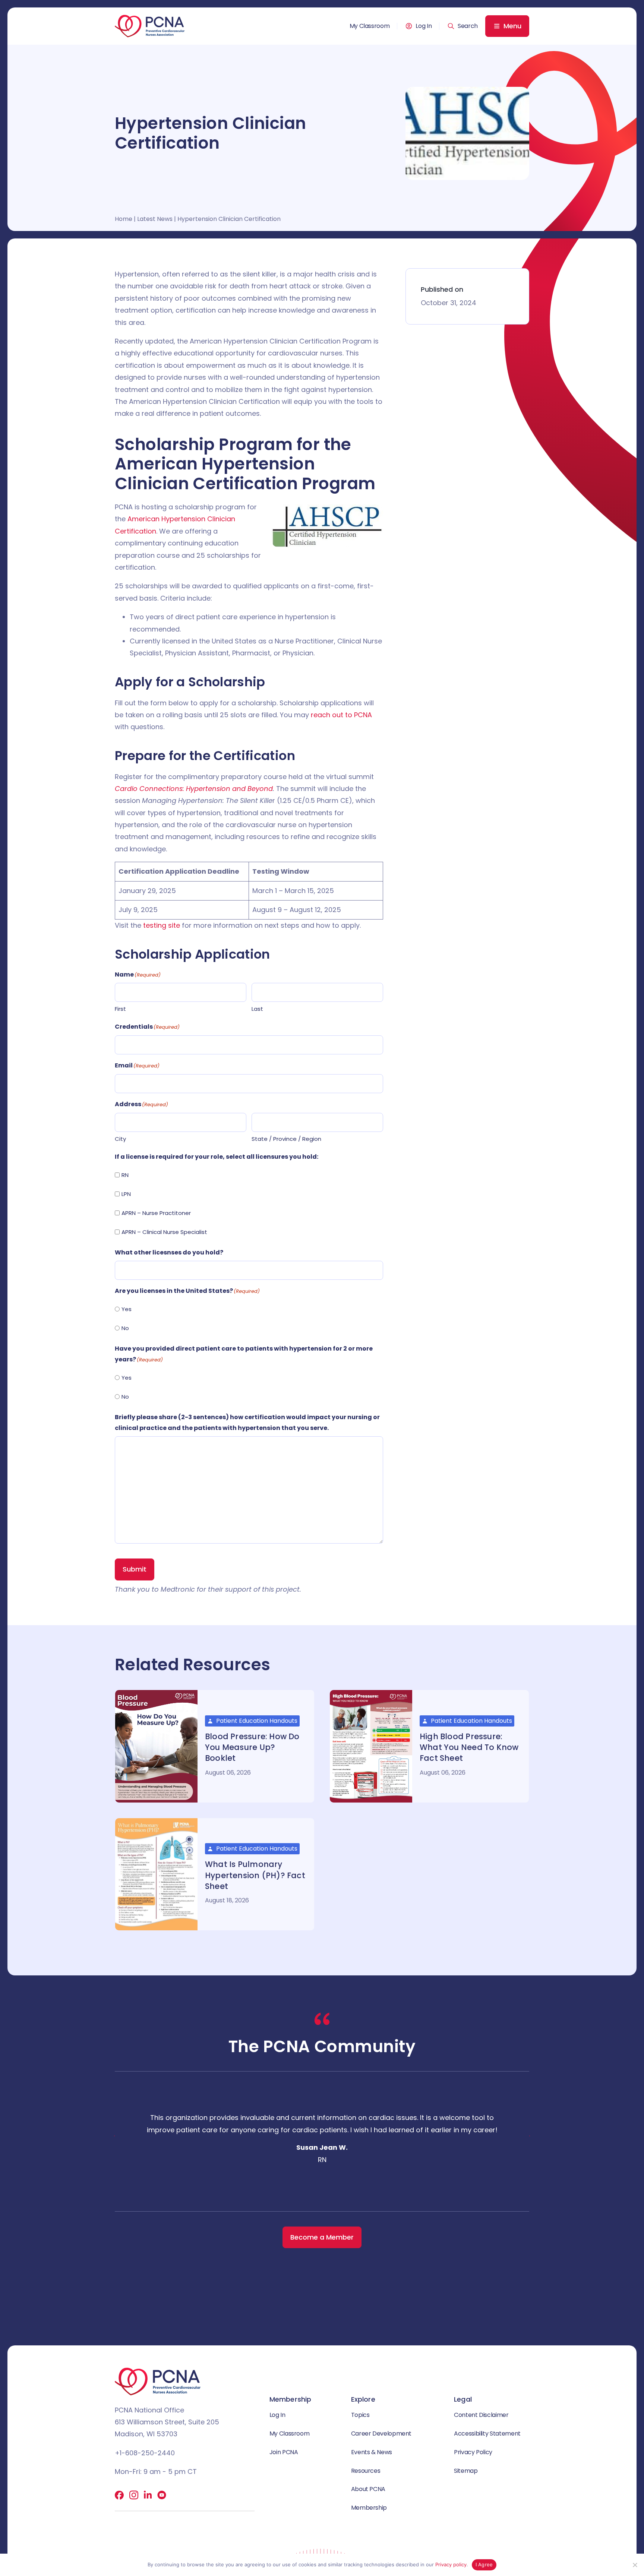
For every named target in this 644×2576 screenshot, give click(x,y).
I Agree (484, 2564)
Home (124, 219)
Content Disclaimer (481, 2415)
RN (125, 1175)
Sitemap (466, 2471)
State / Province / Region (286, 1139)
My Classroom (370, 26)
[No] (635, 2565)
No (125, 1328)
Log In (424, 26)
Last (257, 1009)
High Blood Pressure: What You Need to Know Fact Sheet (469, 1747)
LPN (126, 1194)
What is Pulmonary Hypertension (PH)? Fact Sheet (255, 1875)
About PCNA (368, 2489)
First (120, 1009)
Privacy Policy (473, 2452)
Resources (366, 2471)
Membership (369, 2508)
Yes (127, 1309)
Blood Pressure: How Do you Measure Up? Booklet (252, 1747)
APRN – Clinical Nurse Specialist (164, 1232)
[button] (463, 26)
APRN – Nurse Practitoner (156, 1213)
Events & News (372, 2452)
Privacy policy (451, 2564)
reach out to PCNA (341, 715)
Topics (360, 2415)
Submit (135, 1569)
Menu (512, 26)
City (120, 1139)
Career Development (381, 2433)
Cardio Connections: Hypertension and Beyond (194, 789)
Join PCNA (284, 2452)
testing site (162, 925)
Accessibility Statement (487, 2433)
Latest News (155, 219)
